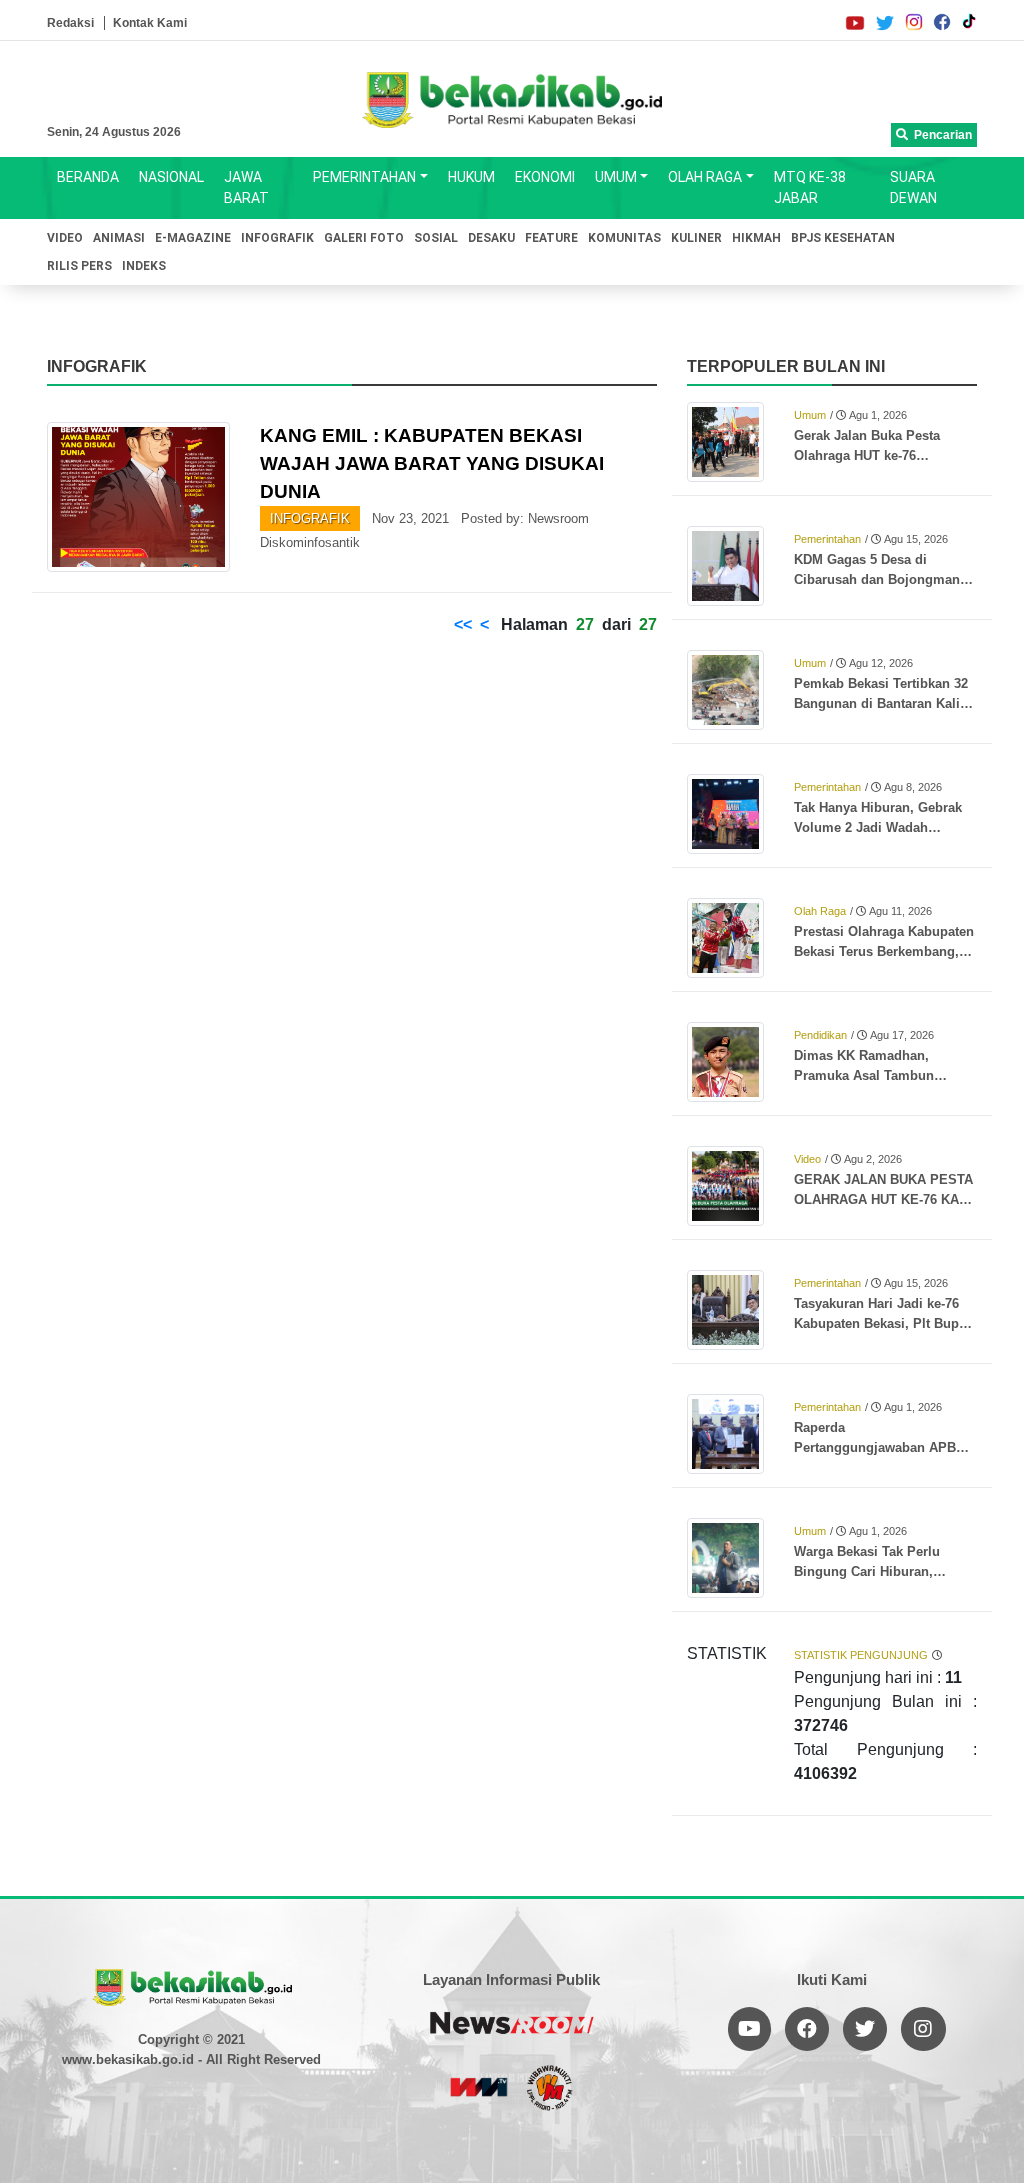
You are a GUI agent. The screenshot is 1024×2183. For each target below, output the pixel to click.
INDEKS (144, 266)
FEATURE (551, 238)
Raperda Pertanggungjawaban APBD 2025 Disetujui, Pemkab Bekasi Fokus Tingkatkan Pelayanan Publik (879, 1439)
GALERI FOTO (364, 238)
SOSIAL (436, 238)
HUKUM (471, 177)
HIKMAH (756, 238)
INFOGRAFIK (277, 238)
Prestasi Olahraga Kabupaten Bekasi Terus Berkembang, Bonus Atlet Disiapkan (884, 943)
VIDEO (65, 238)
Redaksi (70, 23)
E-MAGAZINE (193, 238)
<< (463, 624)
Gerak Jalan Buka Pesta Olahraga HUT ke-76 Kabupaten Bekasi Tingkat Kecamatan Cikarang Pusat (877, 447)
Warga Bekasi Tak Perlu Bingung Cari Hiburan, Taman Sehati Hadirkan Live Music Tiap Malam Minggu (880, 1563)
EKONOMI (545, 177)
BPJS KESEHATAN (843, 238)
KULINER (696, 238)
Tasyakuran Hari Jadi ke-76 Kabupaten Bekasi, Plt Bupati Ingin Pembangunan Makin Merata (884, 1315)
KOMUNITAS (624, 238)
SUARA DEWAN (913, 187)
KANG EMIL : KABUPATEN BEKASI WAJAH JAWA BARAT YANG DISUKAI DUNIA (432, 463)
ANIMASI (119, 238)
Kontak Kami (150, 23)
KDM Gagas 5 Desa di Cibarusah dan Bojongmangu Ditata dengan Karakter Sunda (885, 571)
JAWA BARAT (246, 187)
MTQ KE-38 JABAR (810, 187)
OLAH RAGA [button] (705, 177)
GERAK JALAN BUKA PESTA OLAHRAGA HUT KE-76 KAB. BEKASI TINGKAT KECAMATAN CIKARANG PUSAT (883, 1191)
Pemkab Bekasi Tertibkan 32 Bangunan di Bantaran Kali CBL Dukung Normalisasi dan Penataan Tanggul (885, 695)
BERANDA (88, 177)
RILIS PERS (79, 266)
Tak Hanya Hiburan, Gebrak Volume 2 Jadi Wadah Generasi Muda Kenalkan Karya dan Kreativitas (878, 819)
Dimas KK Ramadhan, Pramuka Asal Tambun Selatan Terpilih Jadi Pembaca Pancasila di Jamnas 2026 (864, 1067)
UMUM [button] (616, 177)
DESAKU (491, 238)
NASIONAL (171, 177)
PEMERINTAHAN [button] (364, 177)
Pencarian (940, 135)
